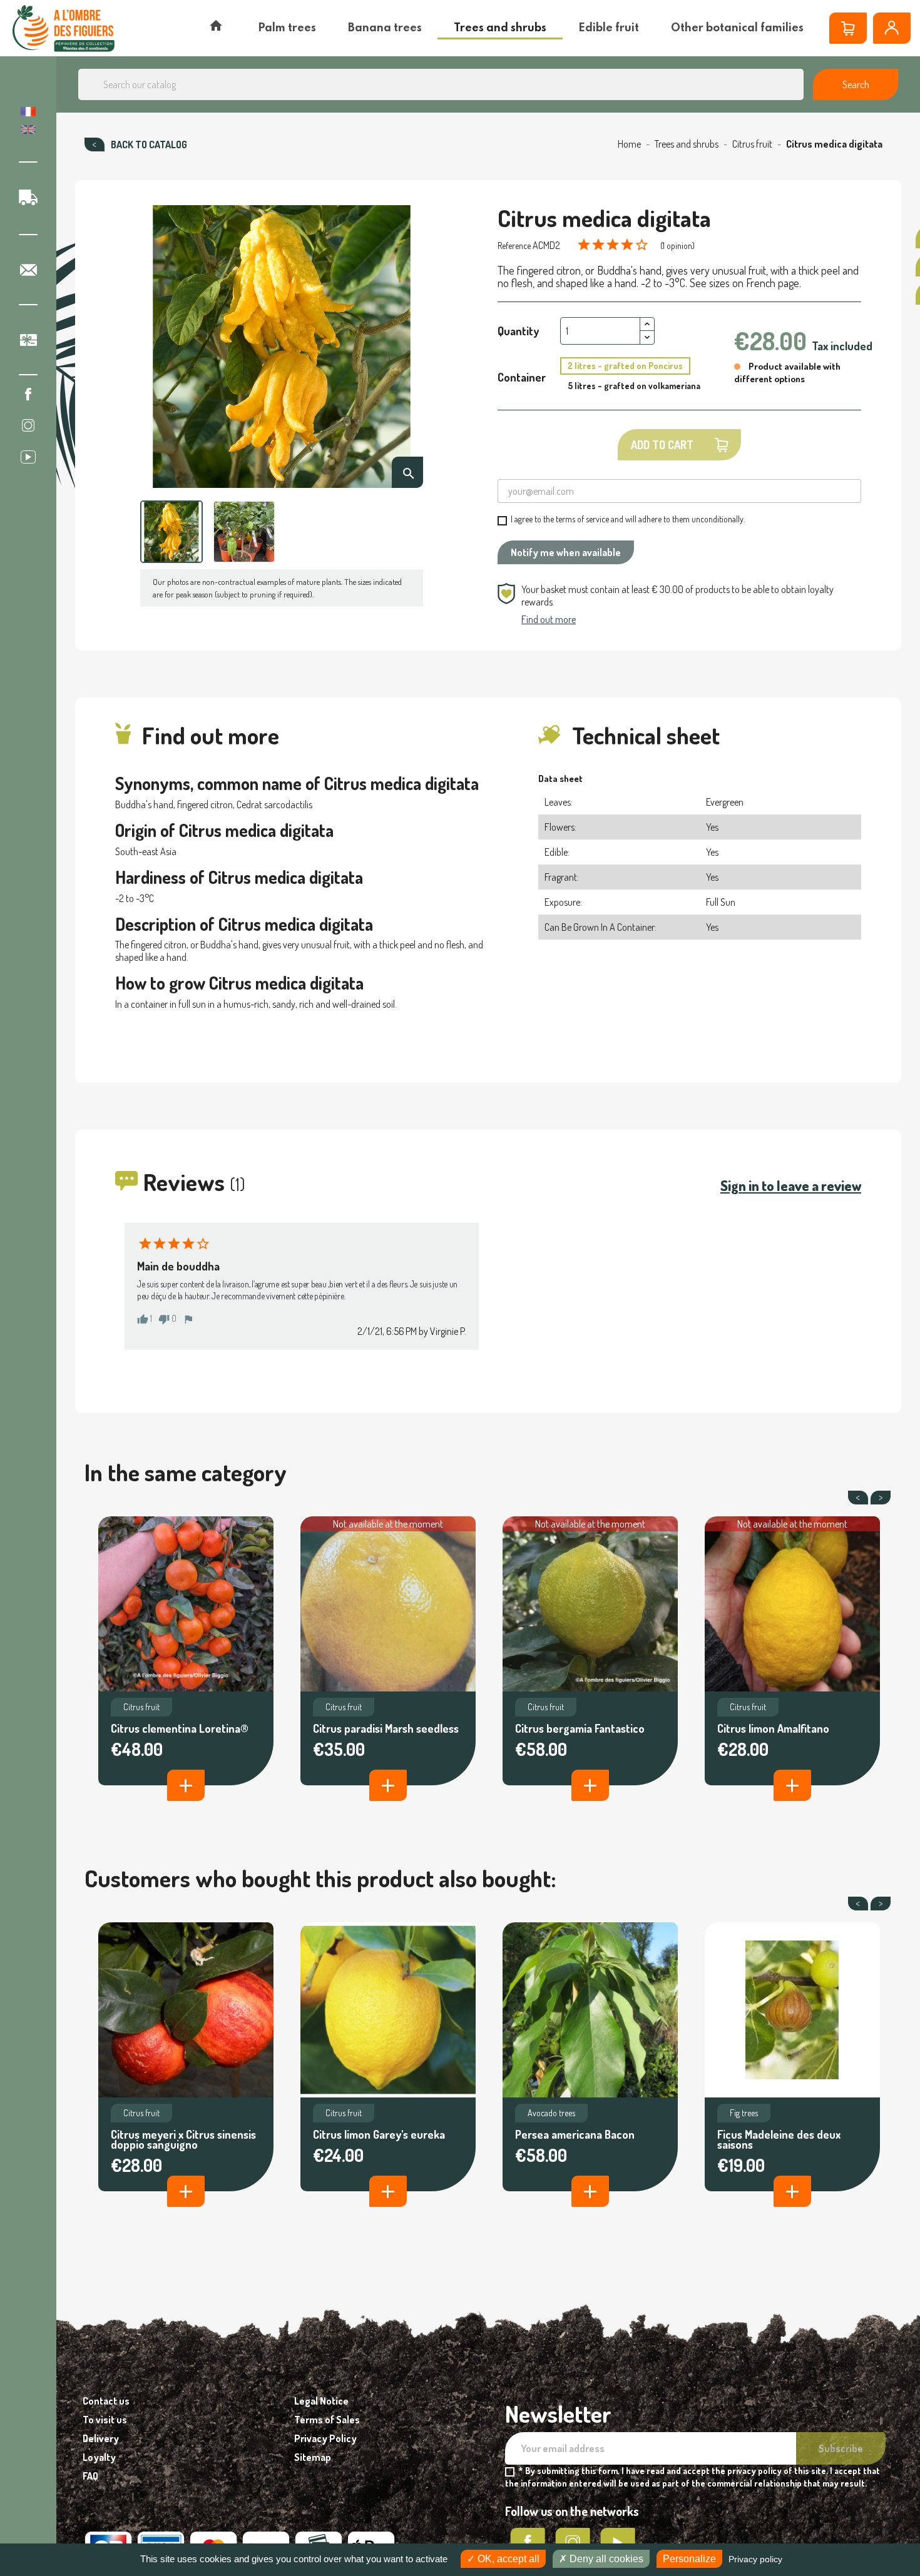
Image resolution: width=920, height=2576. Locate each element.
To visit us (105, 2420)
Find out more (549, 619)
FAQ (90, 2476)
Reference (514, 246)
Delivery (101, 2438)
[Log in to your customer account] (892, 28)
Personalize (689, 2559)
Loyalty (99, 2457)
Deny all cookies (605, 2559)
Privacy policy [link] (755, 2559)
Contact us (106, 2401)
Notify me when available (566, 552)
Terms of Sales (327, 2420)
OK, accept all (507, 2559)
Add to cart (662, 445)
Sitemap (313, 2457)
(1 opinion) (677, 246)
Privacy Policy (325, 2438)
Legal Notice (321, 2401)
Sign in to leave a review (791, 1185)
